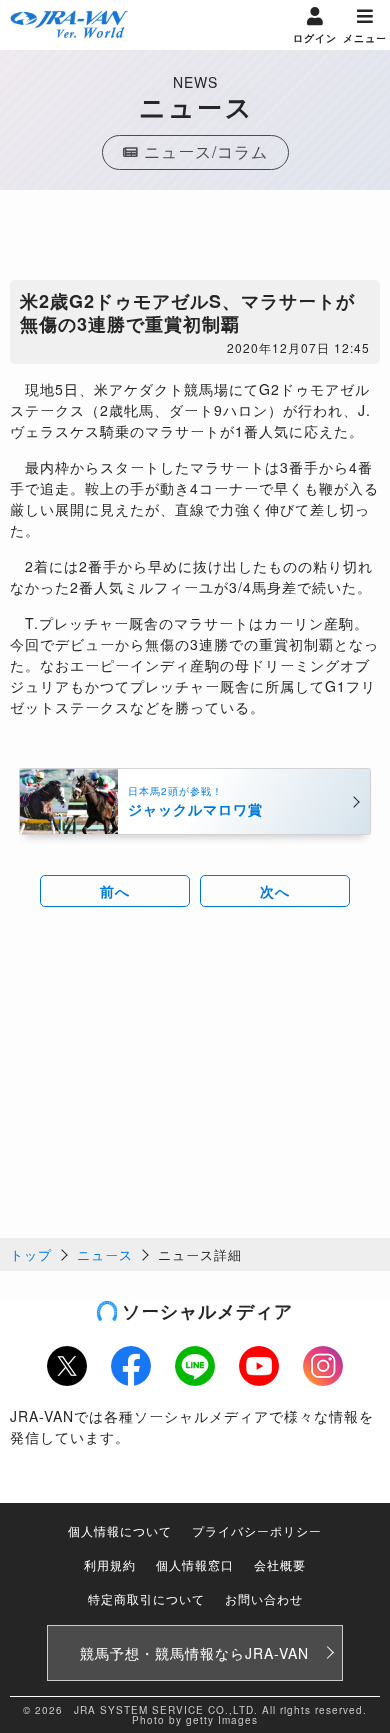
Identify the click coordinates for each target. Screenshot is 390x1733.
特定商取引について (146, 1598)
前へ (115, 891)
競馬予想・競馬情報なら (194, 1653)
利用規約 (110, 1564)
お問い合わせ (264, 1598)
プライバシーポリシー (257, 1530)
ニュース (105, 1254)
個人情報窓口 (195, 1564)
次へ (275, 891)
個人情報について (120, 1530)
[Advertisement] (195, 240)
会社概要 (280, 1564)
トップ (31, 1254)
